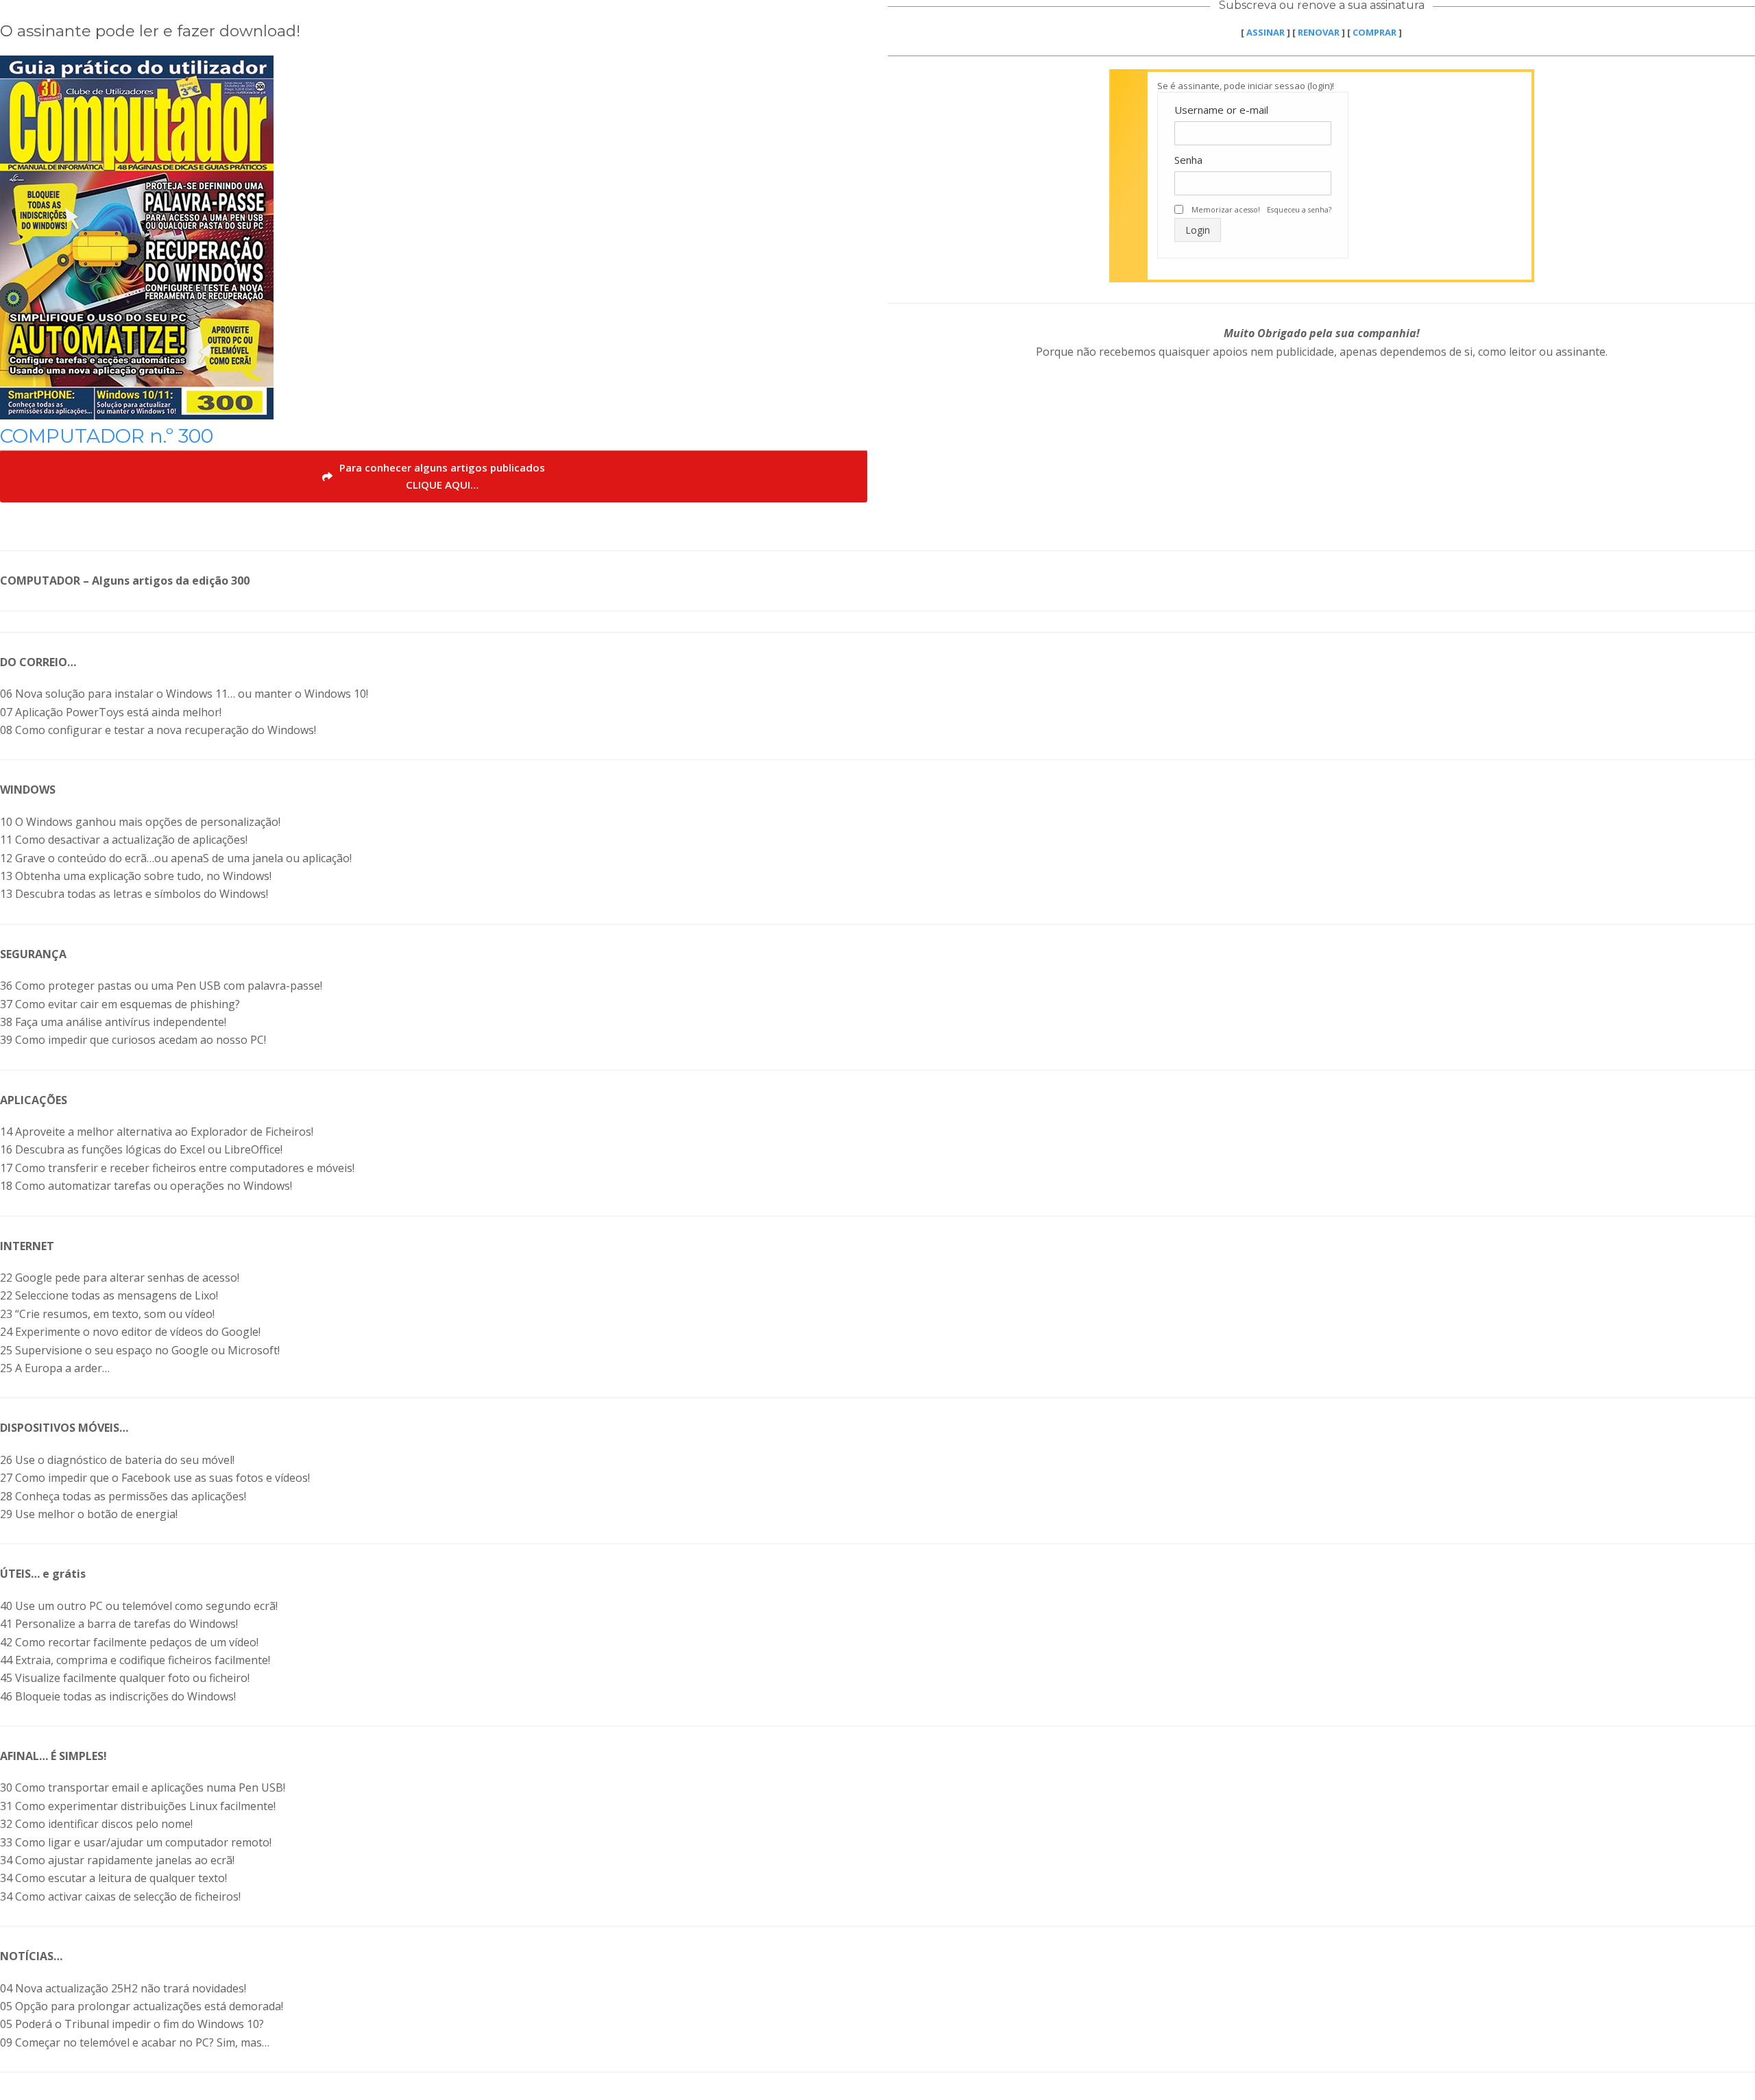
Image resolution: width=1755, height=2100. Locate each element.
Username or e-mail (1221, 110)
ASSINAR (1266, 32)
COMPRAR (1375, 32)
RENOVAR (1319, 32)
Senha (1188, 160)
